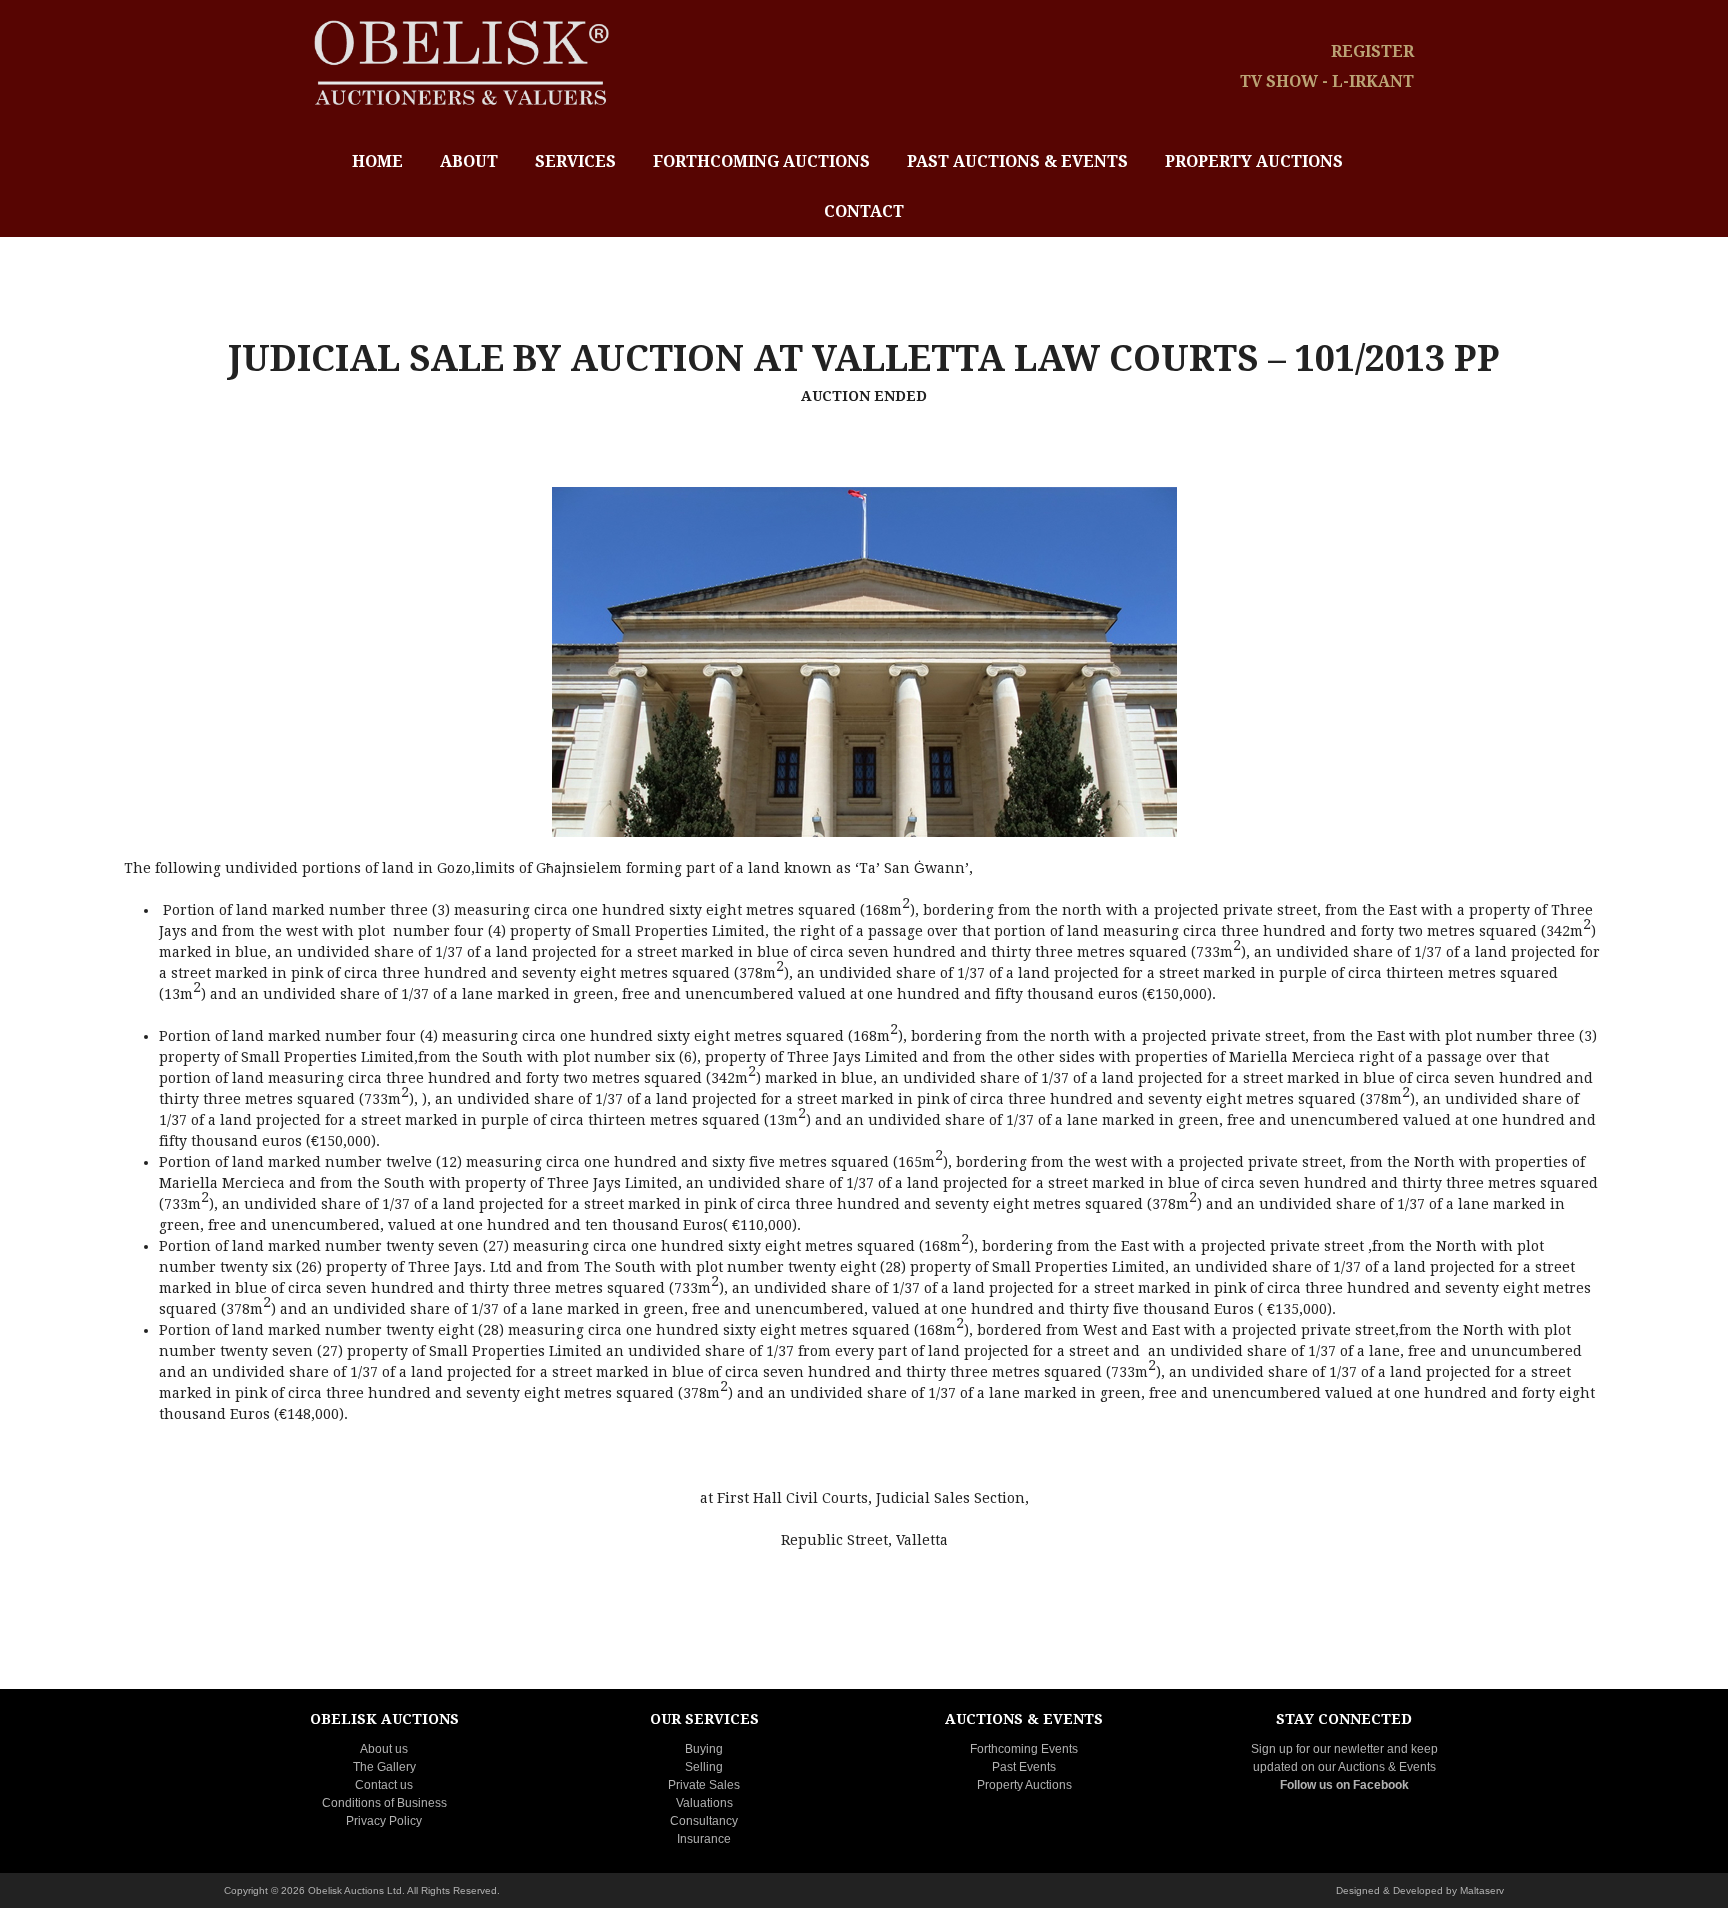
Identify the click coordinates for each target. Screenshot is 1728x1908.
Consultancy (704, 1821)
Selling (704, 1767)
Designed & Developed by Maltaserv (1420, 1890)
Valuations (704, 1803)
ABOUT (469, 161)
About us (384, 1749)
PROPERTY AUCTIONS (1254, 161)
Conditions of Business (384, 1803)
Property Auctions (1024, 1785)
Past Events (1024, 1767)
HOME (377, 161)
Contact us (384, 1785)
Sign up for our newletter (1317, 1749)
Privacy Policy (384, 1821)
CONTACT (864, 211)
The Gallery (384, 1767)
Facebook (1381, 1785)
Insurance (704, 1839)
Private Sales (704, 1785)
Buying (704, 1749)
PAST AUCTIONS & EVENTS (1017, 161)
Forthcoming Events (1024, 1749)
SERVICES (575, 161)
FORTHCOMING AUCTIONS (761, 161)
